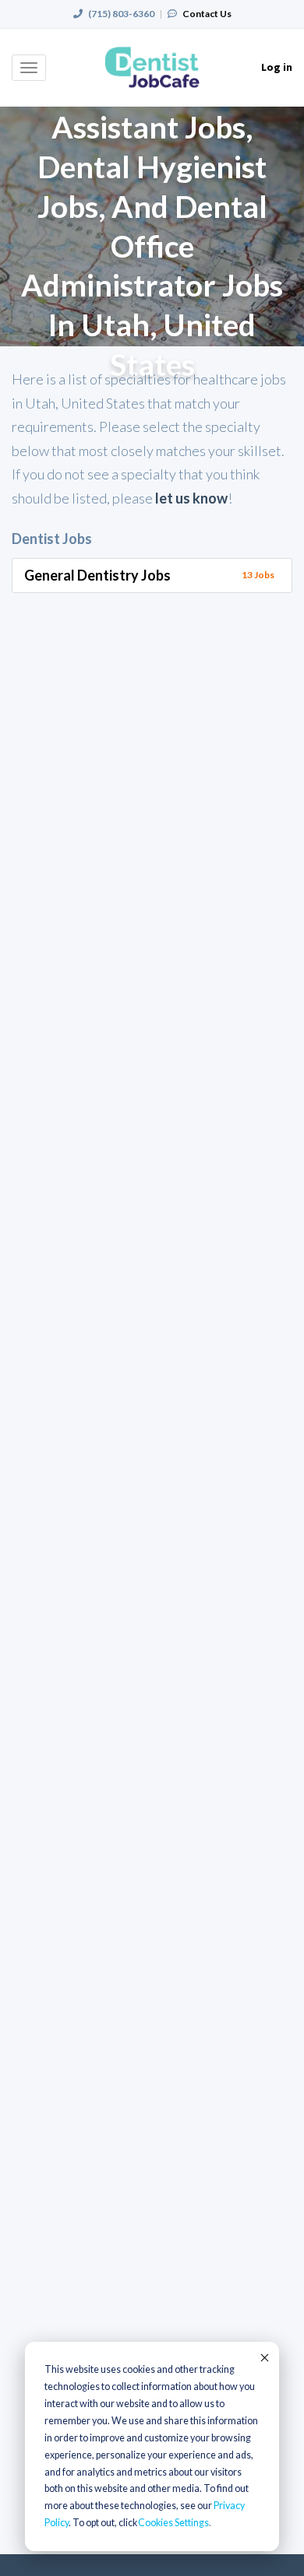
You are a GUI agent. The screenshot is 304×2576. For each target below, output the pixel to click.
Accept (263, 2357)
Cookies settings (173, 2523)
